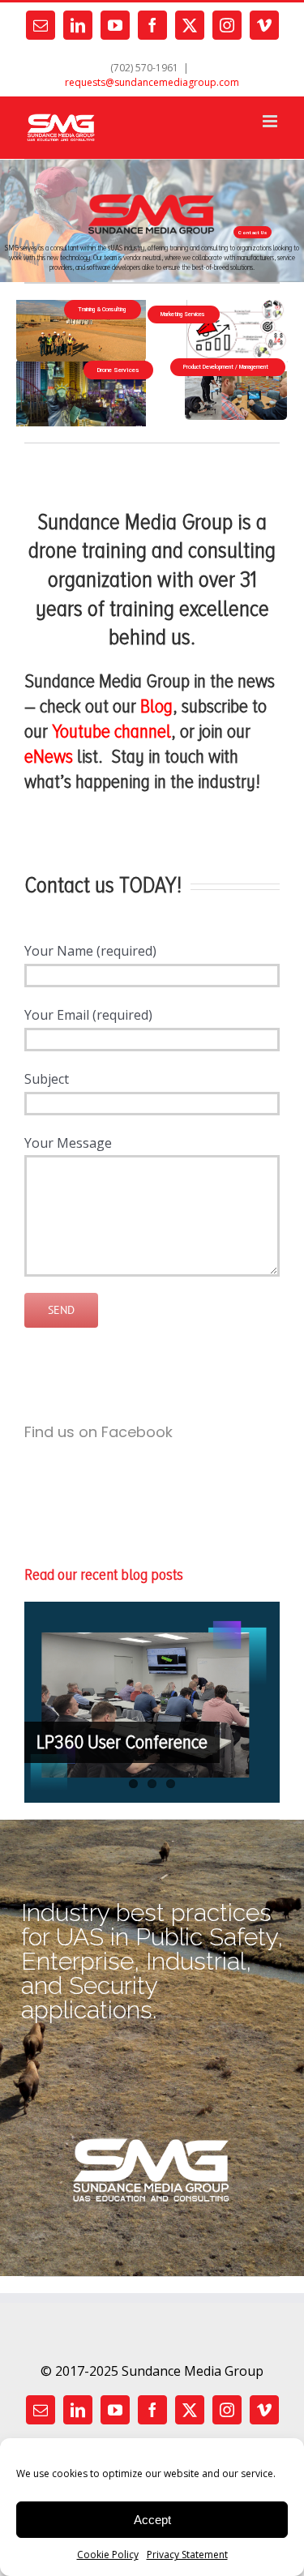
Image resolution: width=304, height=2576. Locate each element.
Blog (156, 706)
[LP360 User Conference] (152, 1702)
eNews (49, 756)
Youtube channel (111, 731)
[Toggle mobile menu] (271, 121)
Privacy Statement (187, 2555)
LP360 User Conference (122, 1742)
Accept (152, 2520)
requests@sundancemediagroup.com (152, 82)
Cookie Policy (108, 2555)
